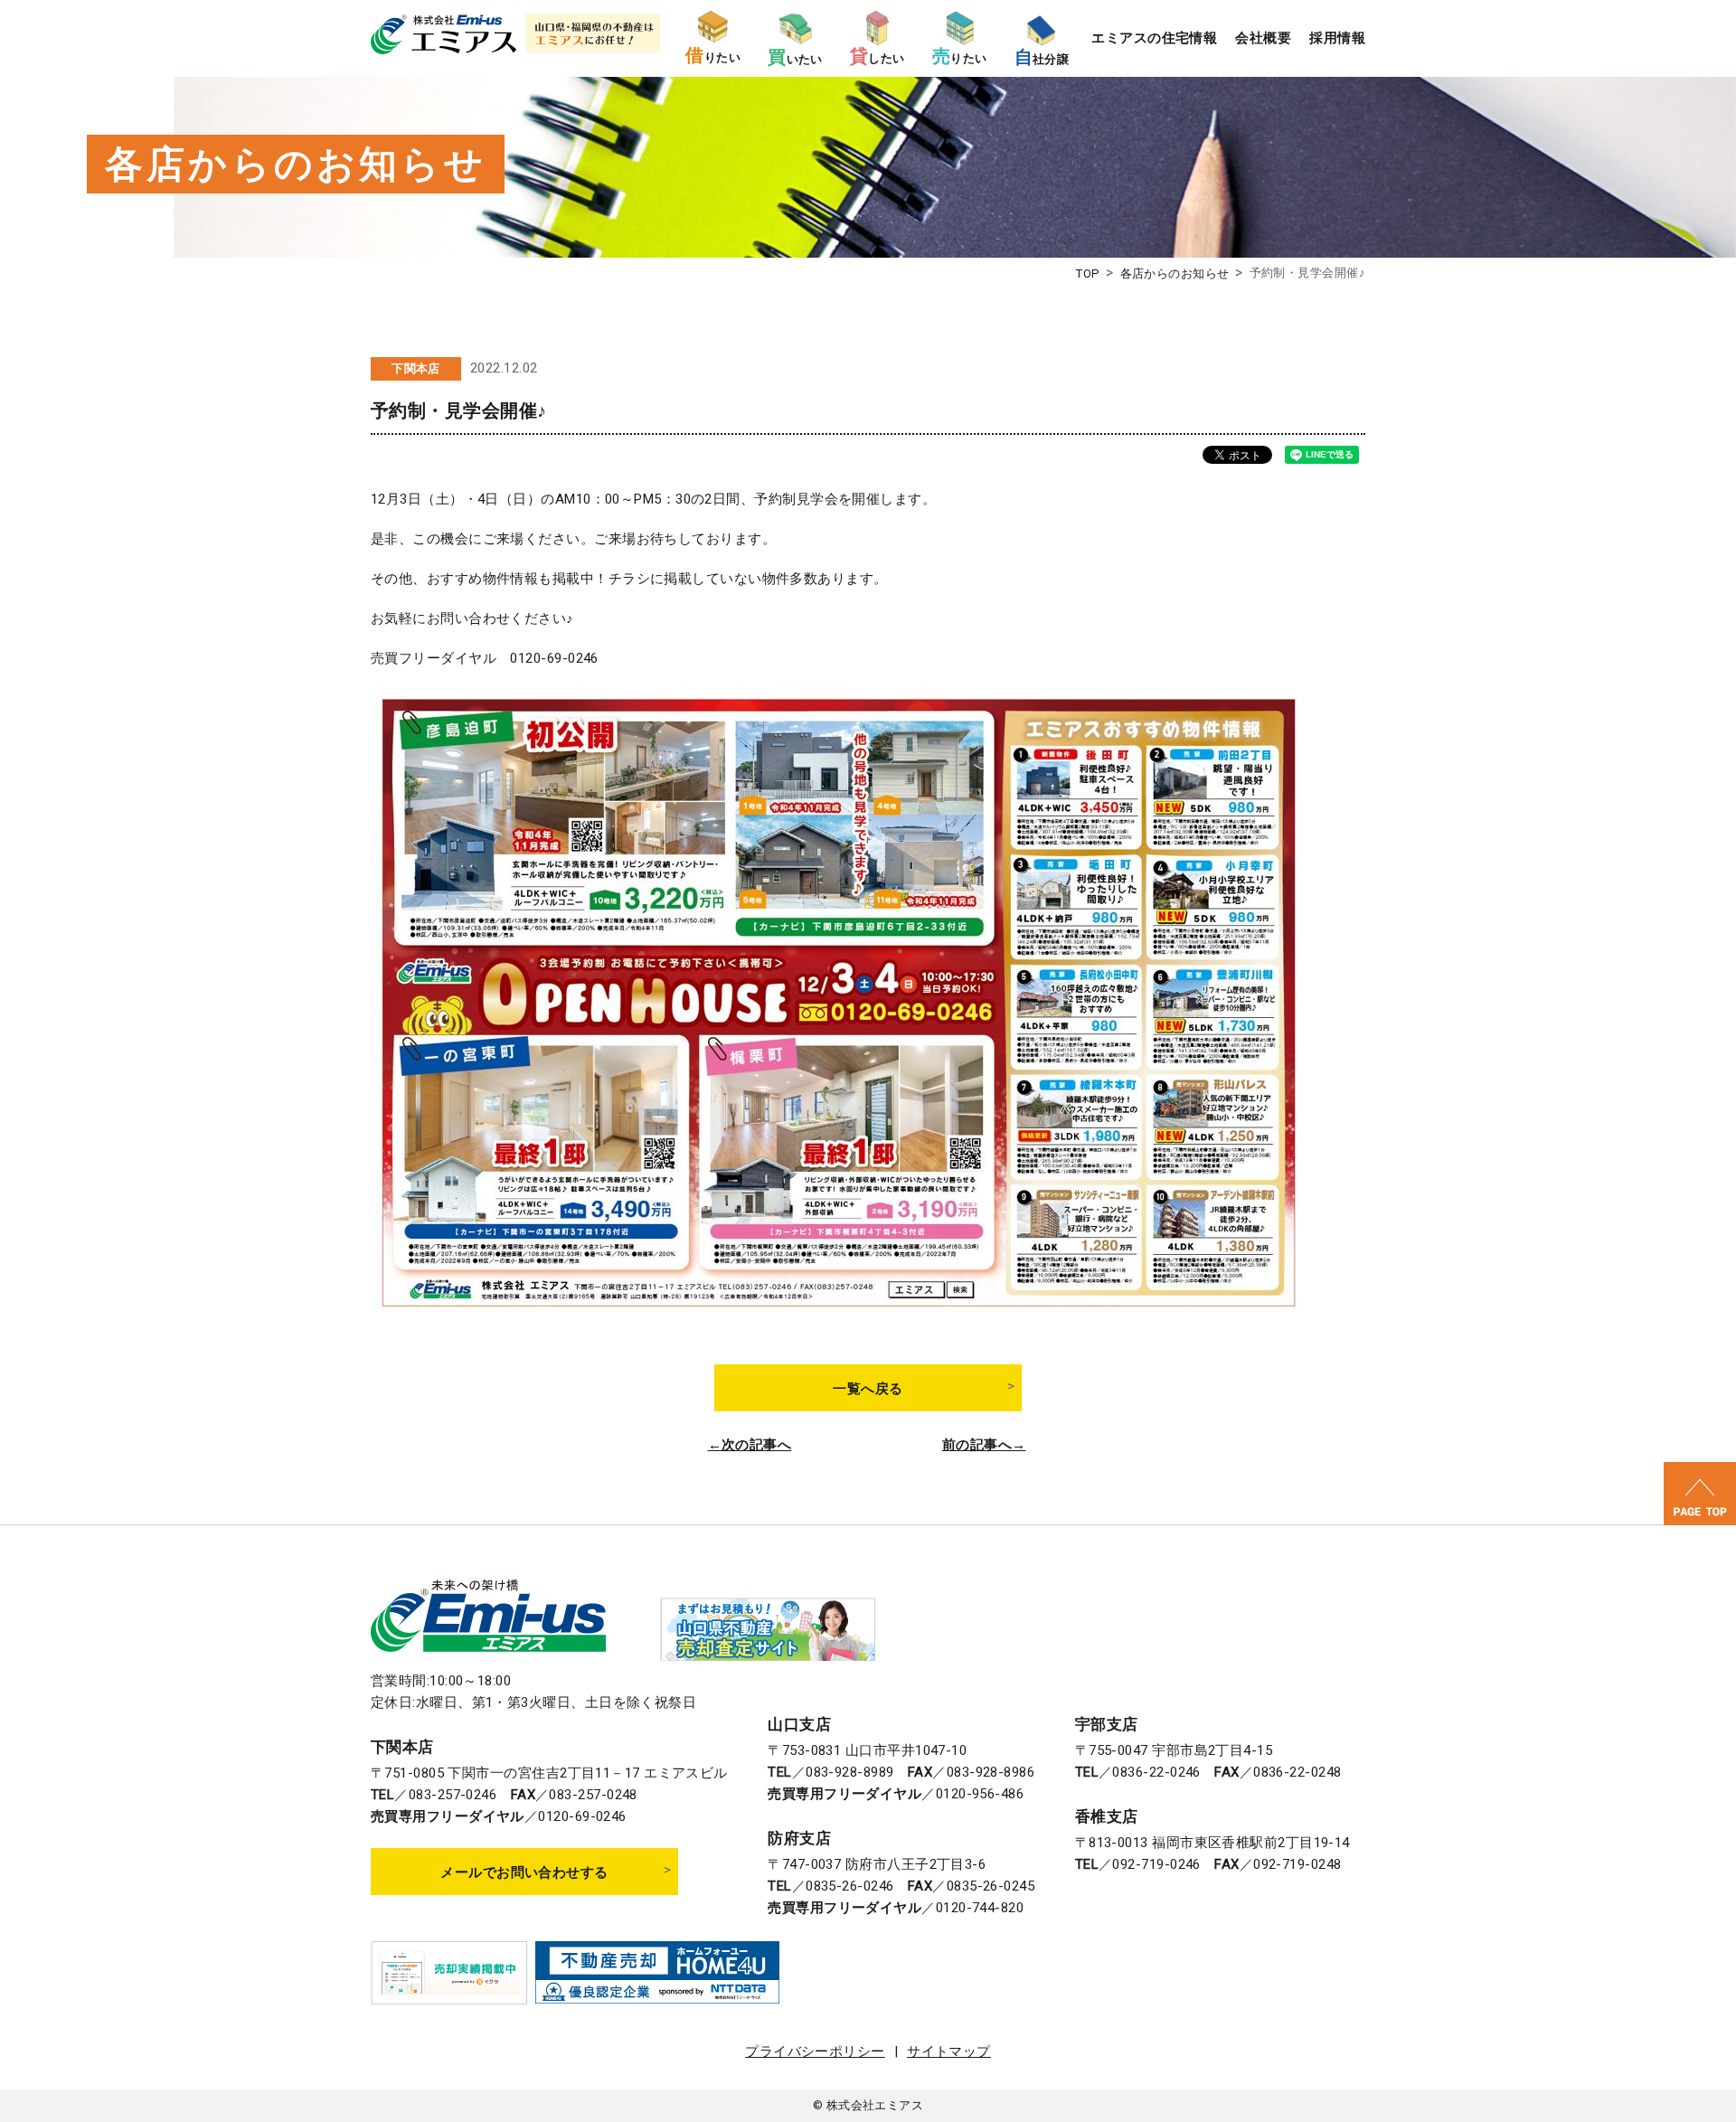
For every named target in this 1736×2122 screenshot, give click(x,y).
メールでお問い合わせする (524, 1872)
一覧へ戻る (868, 1389)
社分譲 (1042, 57)
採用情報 (1337, 38)
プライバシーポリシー (815, 2051)
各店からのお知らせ (1175, 274)
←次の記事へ (750, 1445)
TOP (1087, 274)
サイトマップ (949, 2051)
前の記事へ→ (984, 1445)
